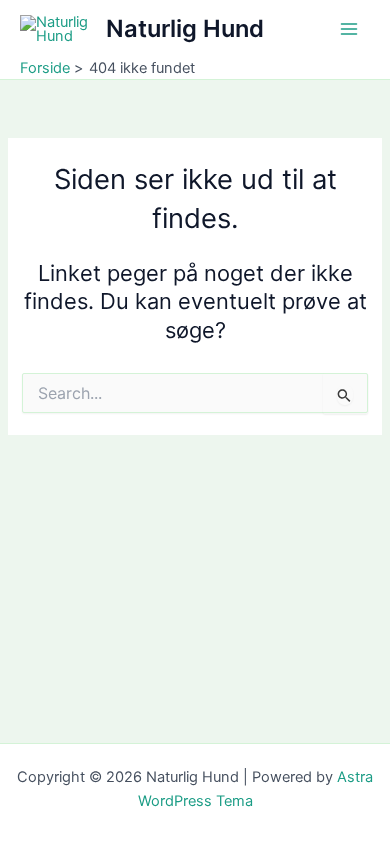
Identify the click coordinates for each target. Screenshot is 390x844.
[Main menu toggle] (349, 29)
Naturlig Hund (185, 28)
